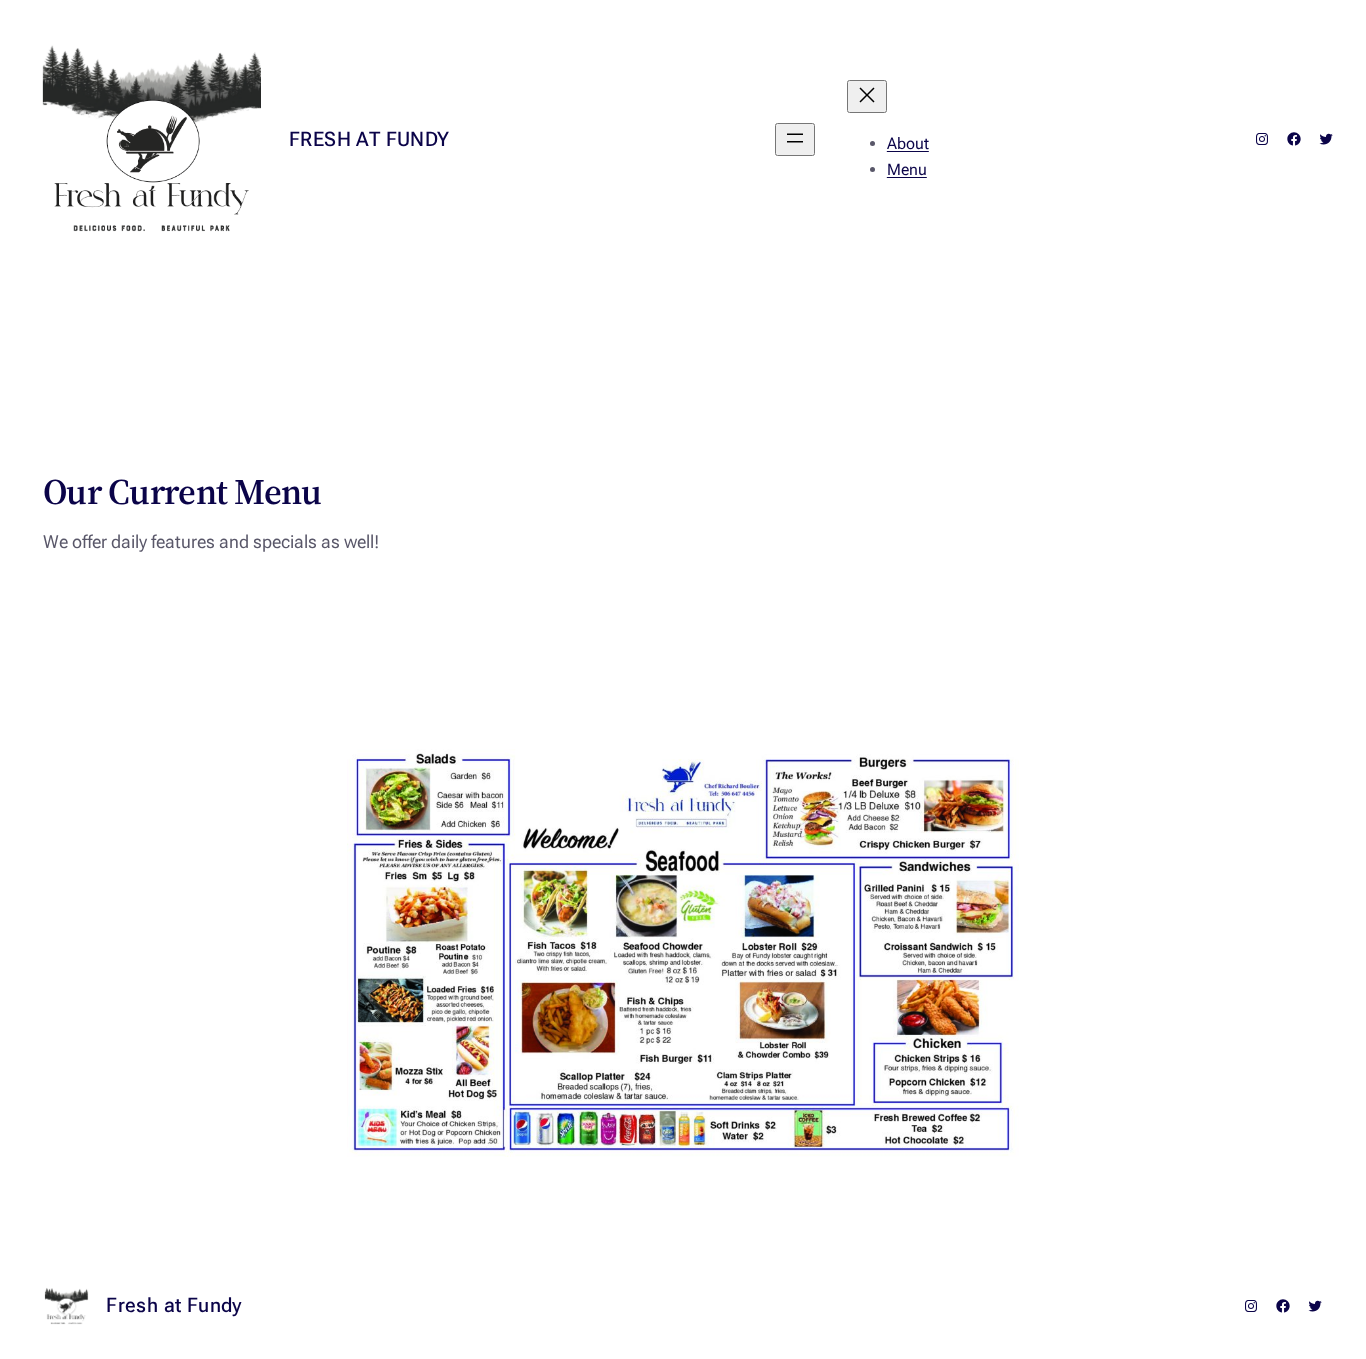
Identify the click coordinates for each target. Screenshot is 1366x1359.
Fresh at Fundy (369, 139)
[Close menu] (867, 96)
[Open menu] (795, 139)
